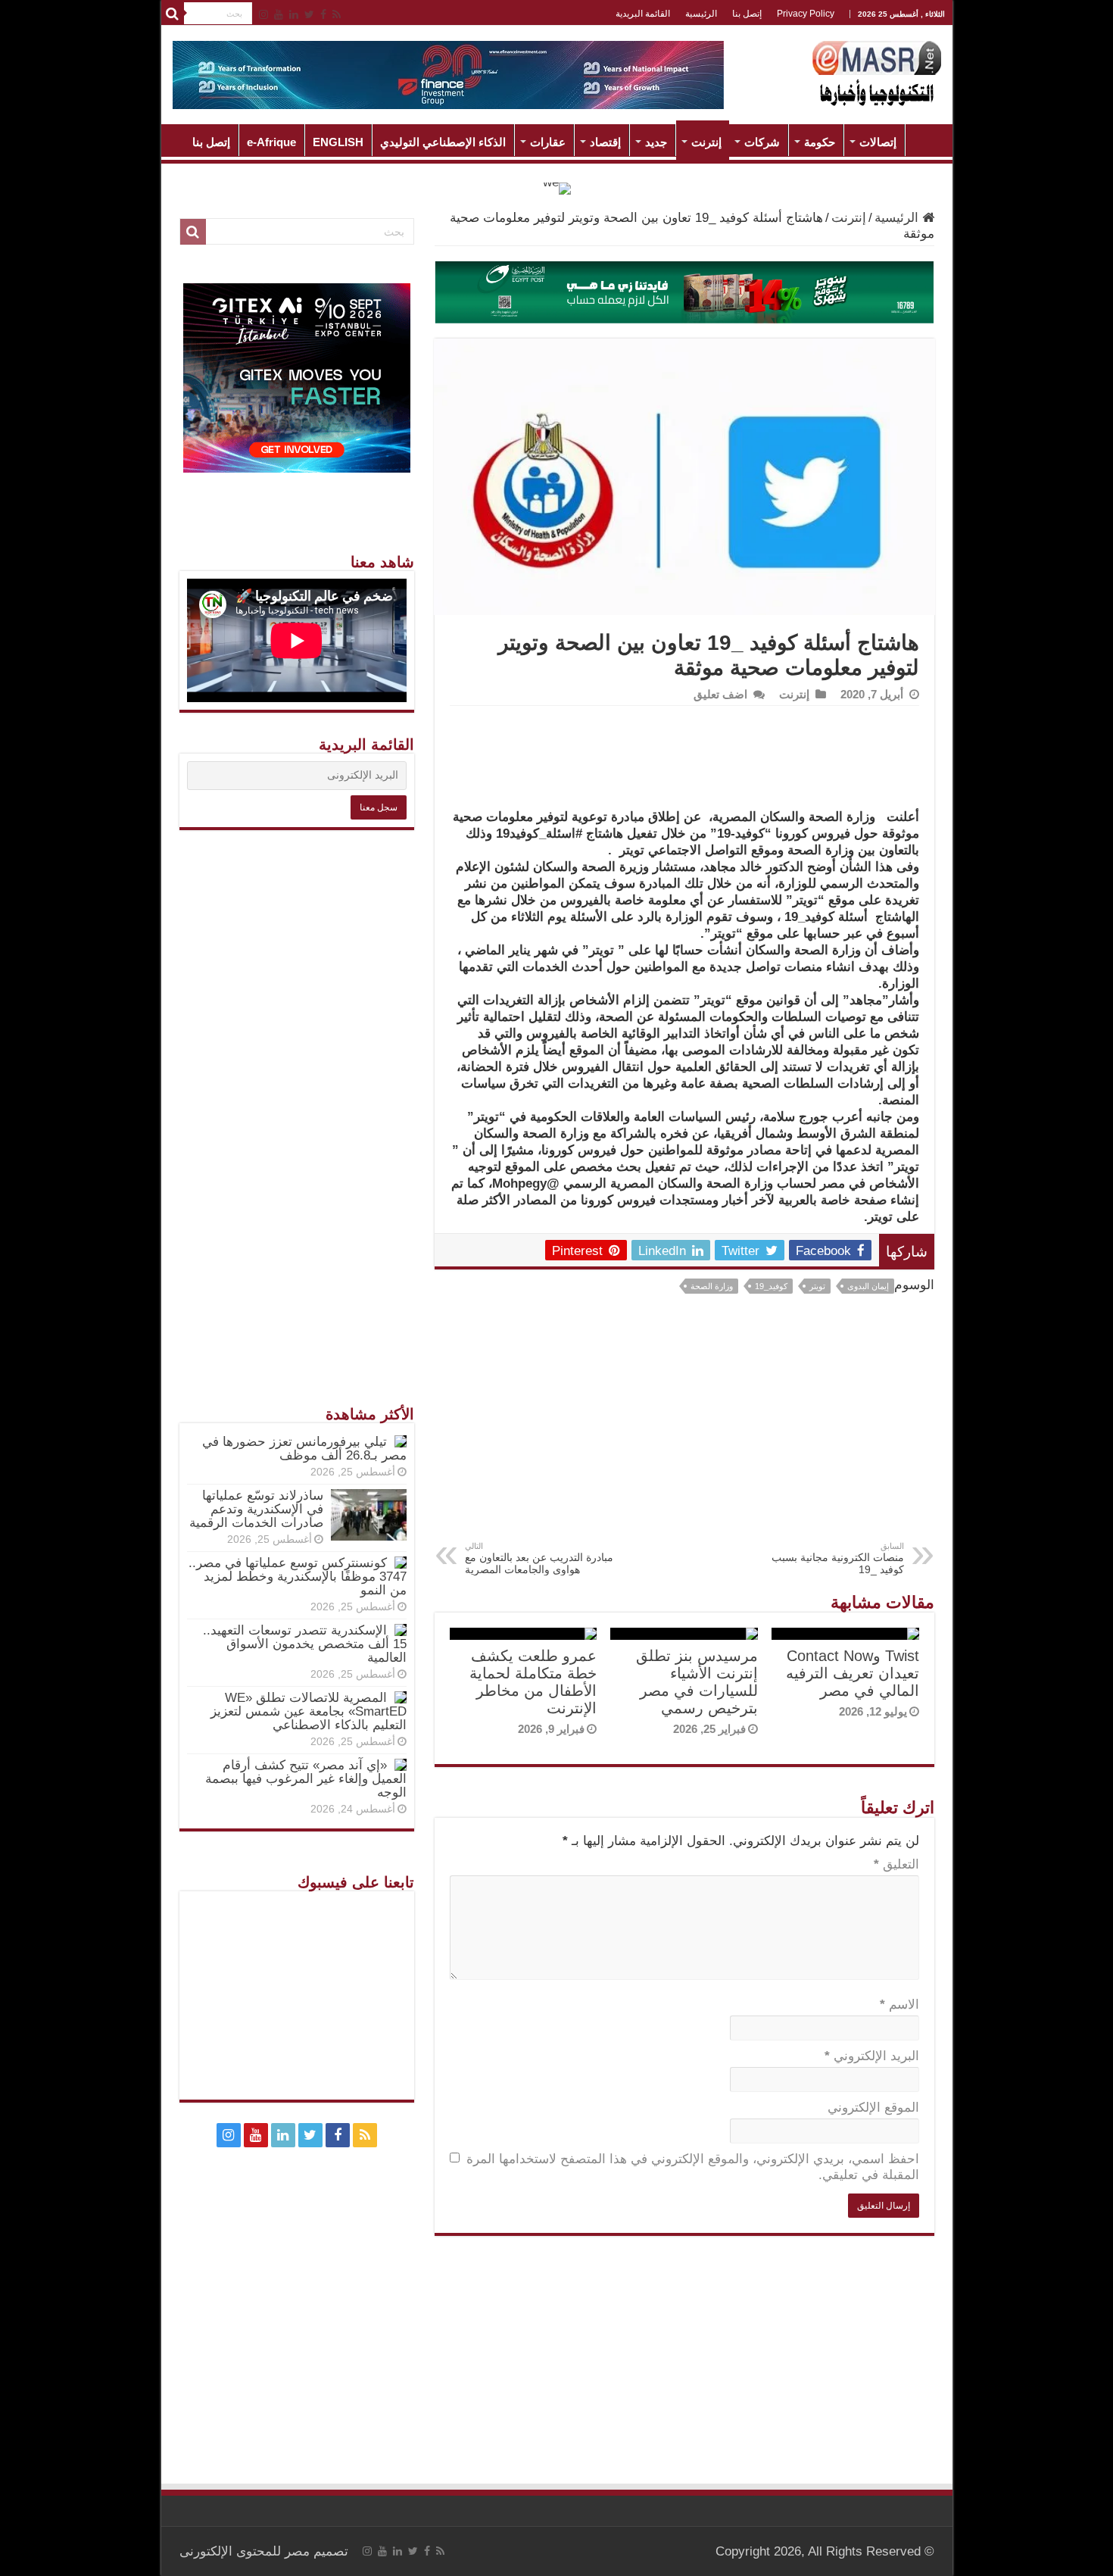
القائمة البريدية (643, 14)
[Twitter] (309, 14)
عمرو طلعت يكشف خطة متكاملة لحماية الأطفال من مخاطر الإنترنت (533, 1682)
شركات (762, 142)
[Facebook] (323, 14)
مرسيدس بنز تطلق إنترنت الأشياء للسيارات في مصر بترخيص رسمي (697, 1682)
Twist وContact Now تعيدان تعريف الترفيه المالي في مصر (853, 1673)
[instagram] (263, 14)
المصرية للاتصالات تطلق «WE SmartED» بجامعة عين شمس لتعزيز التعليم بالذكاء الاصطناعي (309, 1711)
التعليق (896, 1864)
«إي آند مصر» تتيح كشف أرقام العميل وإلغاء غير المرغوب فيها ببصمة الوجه (306, 1779)
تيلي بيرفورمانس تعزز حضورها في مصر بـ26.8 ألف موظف (304, 1449)
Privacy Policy (806, 14)
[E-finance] (448, 74)
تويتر (817, 1286)
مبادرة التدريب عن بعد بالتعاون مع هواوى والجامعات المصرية (539, 1558)
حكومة (820, 142)
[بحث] (173, 14)
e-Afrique (271, 142)
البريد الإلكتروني (872, 2056)
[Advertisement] (684, 1428)
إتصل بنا (747, 14)
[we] (557, 187)
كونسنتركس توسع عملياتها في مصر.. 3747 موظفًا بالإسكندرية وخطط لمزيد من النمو (298, 1577)
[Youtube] (279, 14)
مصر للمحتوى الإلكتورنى (245, 2551)
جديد (656, 142)
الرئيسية (701, 14)
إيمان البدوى (868, 1286)
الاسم (899, 2005)
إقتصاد (605, 142)
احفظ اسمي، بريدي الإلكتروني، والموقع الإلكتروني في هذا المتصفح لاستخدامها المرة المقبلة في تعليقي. (693, 2167)
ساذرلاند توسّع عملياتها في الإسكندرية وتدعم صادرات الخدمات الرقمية (256, 1509)
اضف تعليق (720, 694)
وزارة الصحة (712, 1286)
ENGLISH (338, 142)
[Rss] (337, 14)
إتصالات (878, 142)
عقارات (548, 142)
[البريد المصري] (684, 291)
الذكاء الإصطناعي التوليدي (443, 142)
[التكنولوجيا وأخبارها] (877, 72)
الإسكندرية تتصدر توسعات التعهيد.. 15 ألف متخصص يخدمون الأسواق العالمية (305, 1644)
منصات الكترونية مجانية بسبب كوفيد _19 (838, 1558)
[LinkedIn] (294, 14)
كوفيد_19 (771, 1286)
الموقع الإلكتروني (873, 2108)
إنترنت (706, 142)
